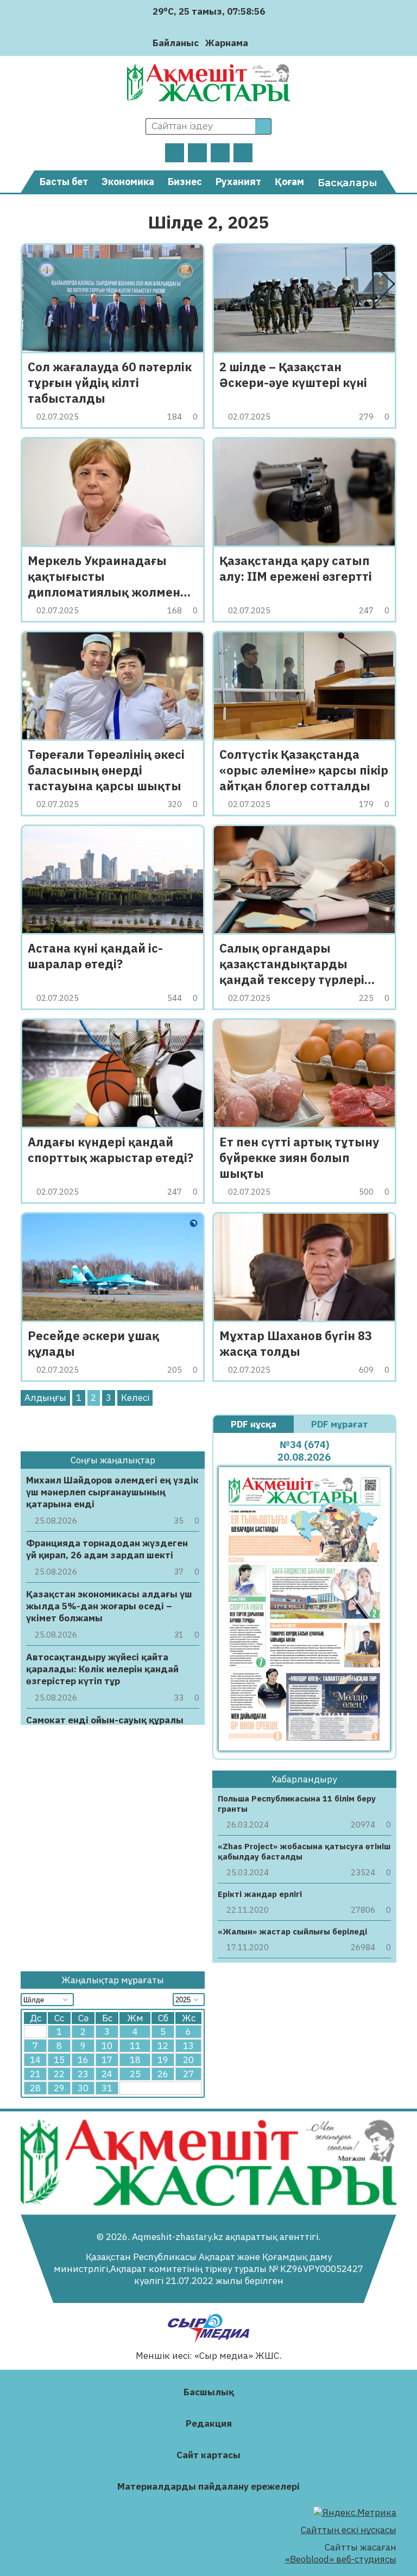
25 (135, 2074)
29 (59, 2088)
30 (83, 2088)
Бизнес (185, 182)
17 (107, 2060)
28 (35, 2088)
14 (35, 2060)
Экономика (128, 182)
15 (59, 2060)
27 (188, 2074)
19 (163, 2060)
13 (188, 2046)
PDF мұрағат (341, 1424)
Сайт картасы (208, 2455)
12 (163, 2046)
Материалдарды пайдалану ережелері (208, 2486)
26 (163, 2074)
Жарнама (227, 43)
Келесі (135, 1398)
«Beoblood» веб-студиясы (341, 2559)
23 (83, 2074)
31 (107, 2088)
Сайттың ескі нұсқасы (349, 2530)
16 (83, 2060)
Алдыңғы (45, 1398)
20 (188, 2060)
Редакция (209, 2423)
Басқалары (347, 183)
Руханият (238, 182)
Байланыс (176, 43)
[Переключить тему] (260, 43)
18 (135, 2060)
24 (107, 2074)
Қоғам (289, 182)
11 (135, 2046)
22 (59, 2074)
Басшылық (209, 2392)
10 (107, 2046)
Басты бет (64, 182)
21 (35, 2074)
